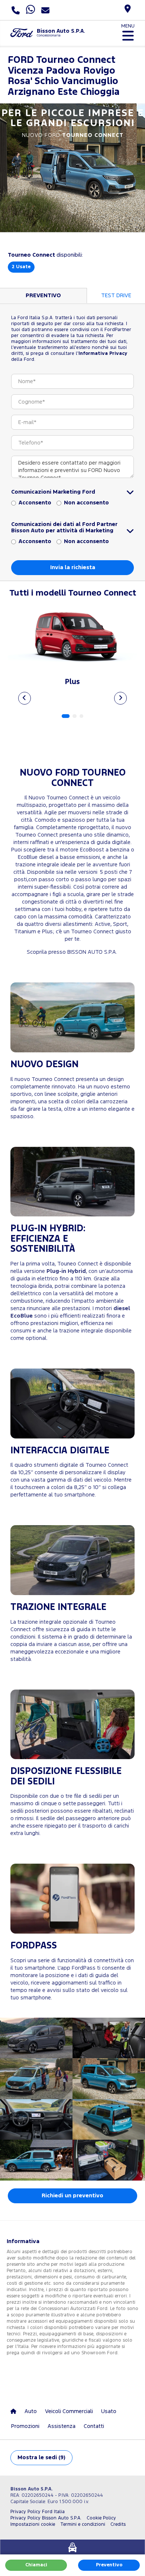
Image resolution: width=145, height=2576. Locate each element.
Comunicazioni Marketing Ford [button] (53, 492)
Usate (21, 267)
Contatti (94, 2426)
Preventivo (109, 2565)
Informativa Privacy (103, 354)
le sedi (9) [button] (41, 2458)
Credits (118, 2524)
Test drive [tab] (116, 296)
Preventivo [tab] (43, 296)
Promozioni (25, 2426)
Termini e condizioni (83, 2524)
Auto (31, 2411)
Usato (109, 2411)
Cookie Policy (101, 2518)
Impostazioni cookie (33, 2524)
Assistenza (62, 2426)
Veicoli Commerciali (69, 2411)
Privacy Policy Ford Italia (38, 2512)
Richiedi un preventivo (72, 2196)
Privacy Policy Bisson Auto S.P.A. (46, 2518)
